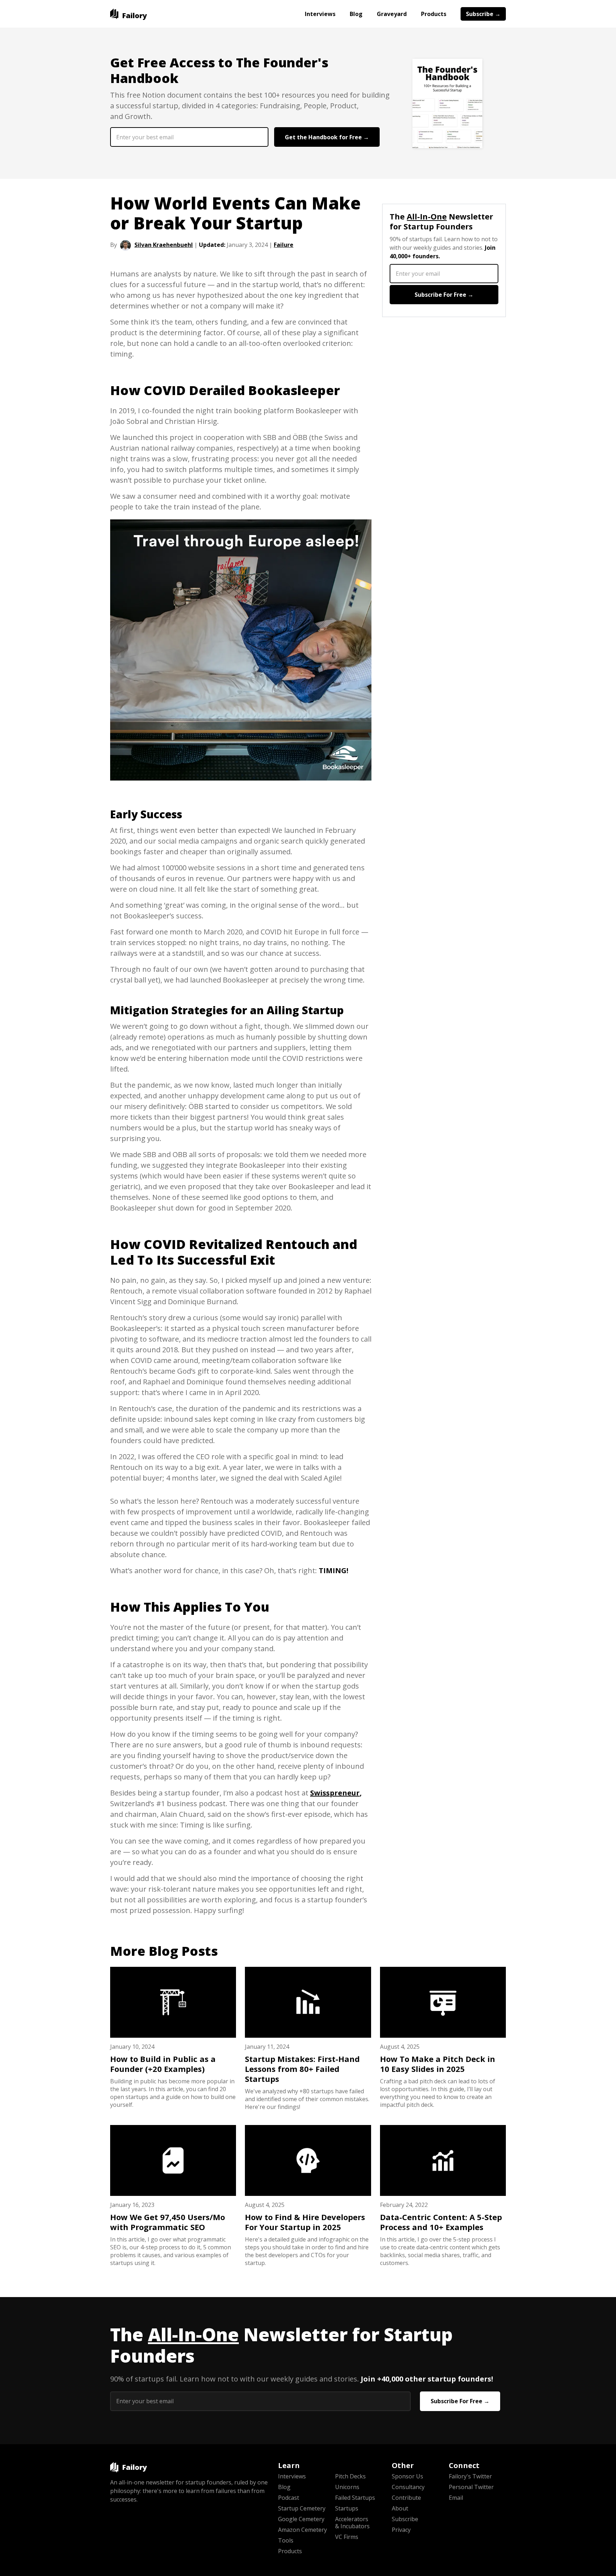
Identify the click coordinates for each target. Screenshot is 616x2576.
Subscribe (405, 2519)
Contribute (406, 2498)
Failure (284, 245)
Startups (347, 2508)
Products (434, 14)
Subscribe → (483, 14)
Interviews (320, 14)
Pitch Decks (350, 2476)
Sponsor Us (407, 2476)
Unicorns (347, 2487)
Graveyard (392, 14)
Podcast (289, 2498)
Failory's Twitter (470, 2476)
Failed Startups (355, 2498)
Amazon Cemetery (302, 2530)
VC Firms (347, 2537)
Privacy (401, 2530)
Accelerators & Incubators (352, 2523)
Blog (356, 14)
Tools (286, 2540)
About (400, 2508)
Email (456, 2498)
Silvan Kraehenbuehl (164, 245)
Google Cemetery (301, 2519)
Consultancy (408, 2487)
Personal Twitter (471, 2487)
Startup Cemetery (302, 2508)
